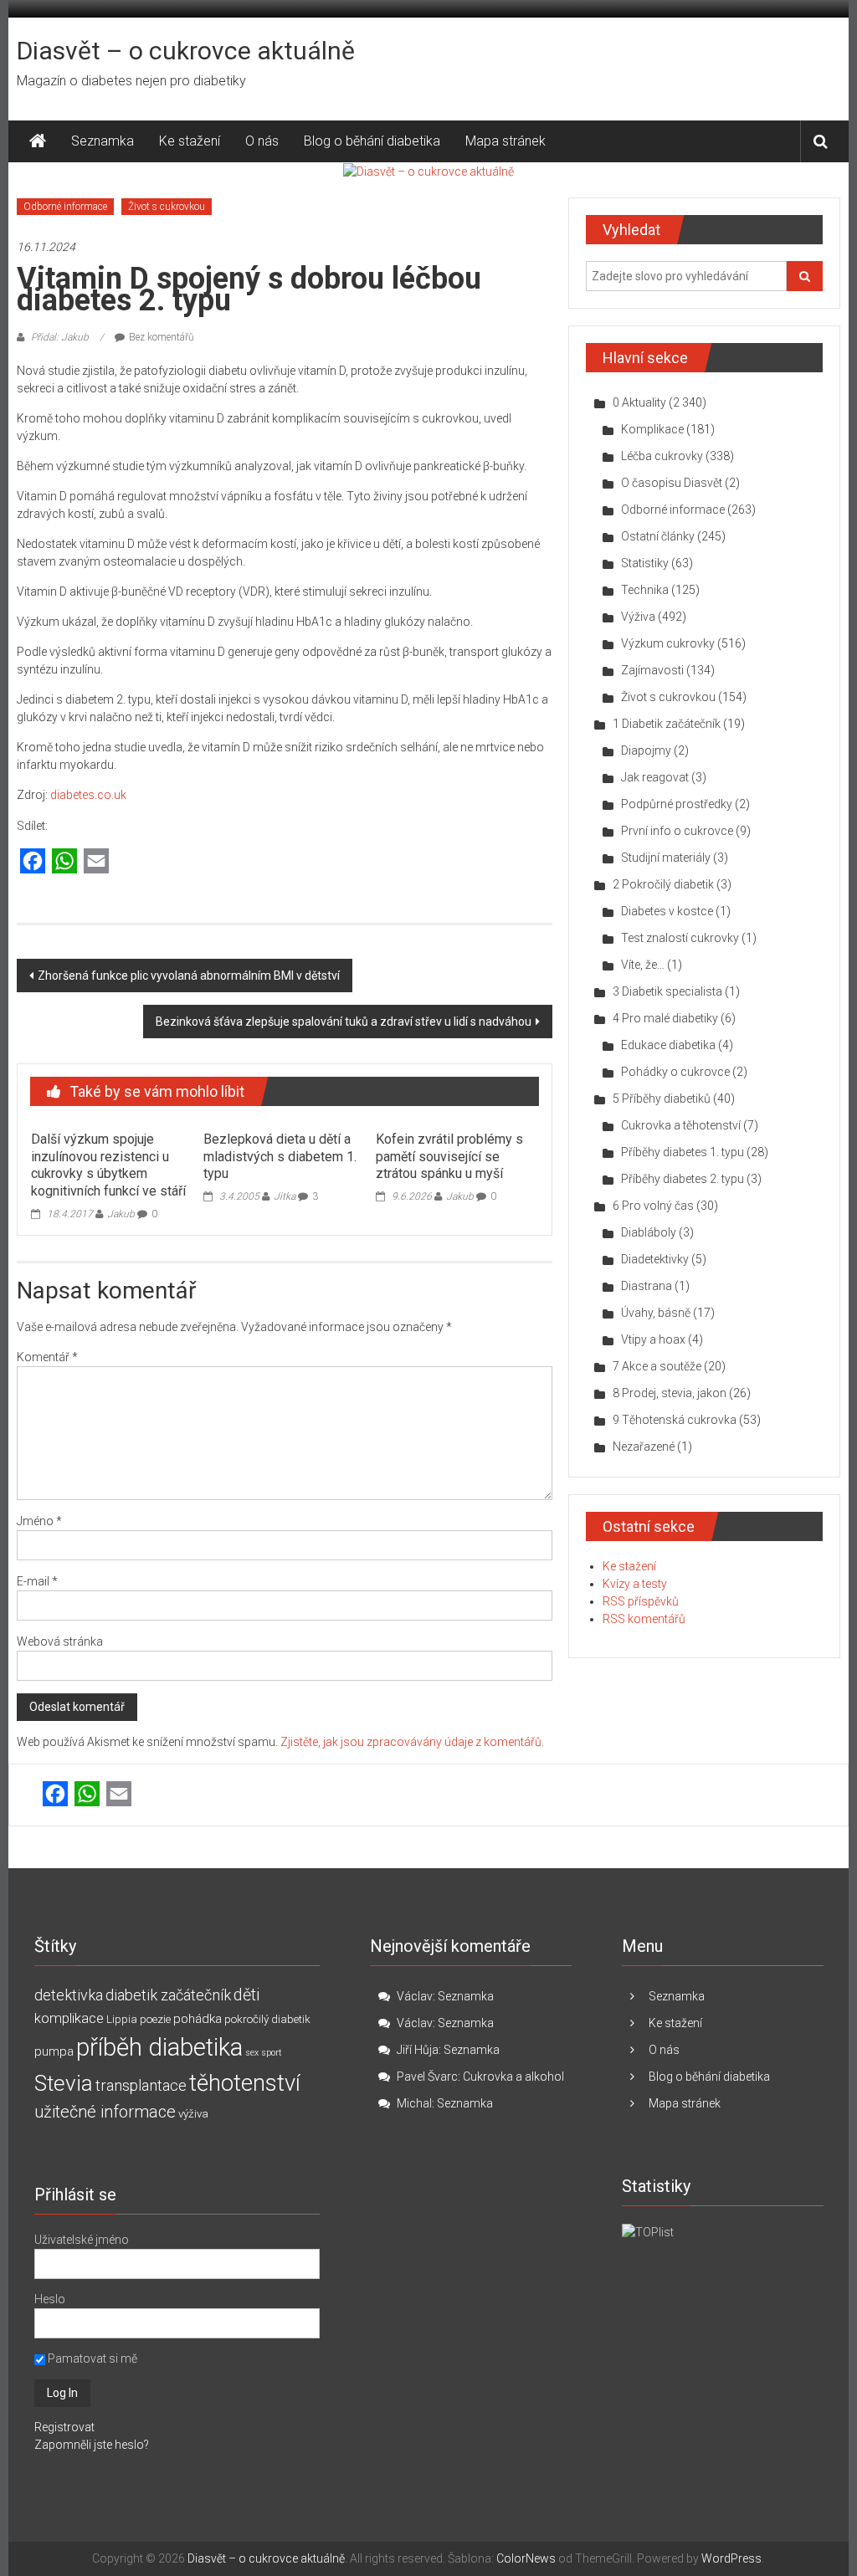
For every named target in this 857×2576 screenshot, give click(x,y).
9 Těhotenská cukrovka (675, 1420)
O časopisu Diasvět (672, 483)
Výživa (638, 617)
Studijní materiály (666, 858)
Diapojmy (646, 750)
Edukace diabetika (668, 1045)
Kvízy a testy (635, 1584)
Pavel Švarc (427, 2077)
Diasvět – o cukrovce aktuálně (186, 51)
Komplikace (652, 429)
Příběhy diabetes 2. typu (683, 1179)
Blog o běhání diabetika (372, 141)
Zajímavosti (652, 670)
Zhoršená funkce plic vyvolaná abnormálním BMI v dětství (189, 976)
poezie (155, 2019)
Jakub (121, 1214)
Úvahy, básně (656, 1313)
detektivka (69, 1995)
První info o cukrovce (677, 831)
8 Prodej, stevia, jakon (670, 1393)
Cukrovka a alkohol (513, 2077)
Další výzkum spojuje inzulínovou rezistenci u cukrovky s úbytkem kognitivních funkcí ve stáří (108, 1165)
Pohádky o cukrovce (675, 1072)
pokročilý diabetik (267, 2019)
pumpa (54, 2051)
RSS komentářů (644, 1619)
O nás (262, 141)
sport (272, 2053)
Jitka (285, 1196)
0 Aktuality (639, 402)
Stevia (64, 2083)
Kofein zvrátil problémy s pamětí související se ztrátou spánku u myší (449, 1157)
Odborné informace (65, 207)
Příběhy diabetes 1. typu (683, 1152)
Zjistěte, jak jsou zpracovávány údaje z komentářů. (412, 1742)
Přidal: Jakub (60, 337)
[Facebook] (33, 862)
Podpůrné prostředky (677, 804)
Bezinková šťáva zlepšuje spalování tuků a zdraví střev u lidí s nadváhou (344, 1022)
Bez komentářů (162, 337)
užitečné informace (105, 2112)
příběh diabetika (159, 2047)
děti (246, 1995)
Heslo (50, 2299)
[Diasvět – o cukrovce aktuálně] (38, 141)
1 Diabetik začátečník (667, 724)
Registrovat (64, 2427)
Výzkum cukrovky (668, 643)
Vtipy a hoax (653, 1339)
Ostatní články (658, 536)
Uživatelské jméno (82, 2240)
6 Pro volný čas (653, 1206)
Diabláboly (649, 1232)
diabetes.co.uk (88, 795)
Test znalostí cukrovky (680, 938)
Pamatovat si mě (91, 2358)
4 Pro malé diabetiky (665, 1018)
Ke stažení (190, 141)
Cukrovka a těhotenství (681, 1125)
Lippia (122, 2019)
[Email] (96, 862)
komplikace (69, 2018)
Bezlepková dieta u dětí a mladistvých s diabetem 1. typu (280, 1157)
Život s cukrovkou (167, 207)
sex (252, 2053)
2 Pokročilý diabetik (663, 884)
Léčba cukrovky (662, 456)
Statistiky (645, 563)
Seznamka (103, 141)
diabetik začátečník (168, 1995)
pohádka (198, 2019)
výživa (193, 2114)
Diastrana (647, 1286)
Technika (645, 590)
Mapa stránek (505, 141)
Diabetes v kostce (667, 911)
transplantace (141, 2085)
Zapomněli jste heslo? (92, 2445)
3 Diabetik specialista (667, 991)
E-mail (37, 1581)
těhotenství (245, 2083)
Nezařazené (644, 1447)
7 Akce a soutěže (657, 1366)
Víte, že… (643, 965)
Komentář (47, 1357)
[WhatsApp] (64, 862)
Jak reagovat (655, 777)
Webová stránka (60, 1641)
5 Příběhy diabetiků (662, 1099)
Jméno (39, 1521)
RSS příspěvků (641, 1601)
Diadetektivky (655, 1259)
